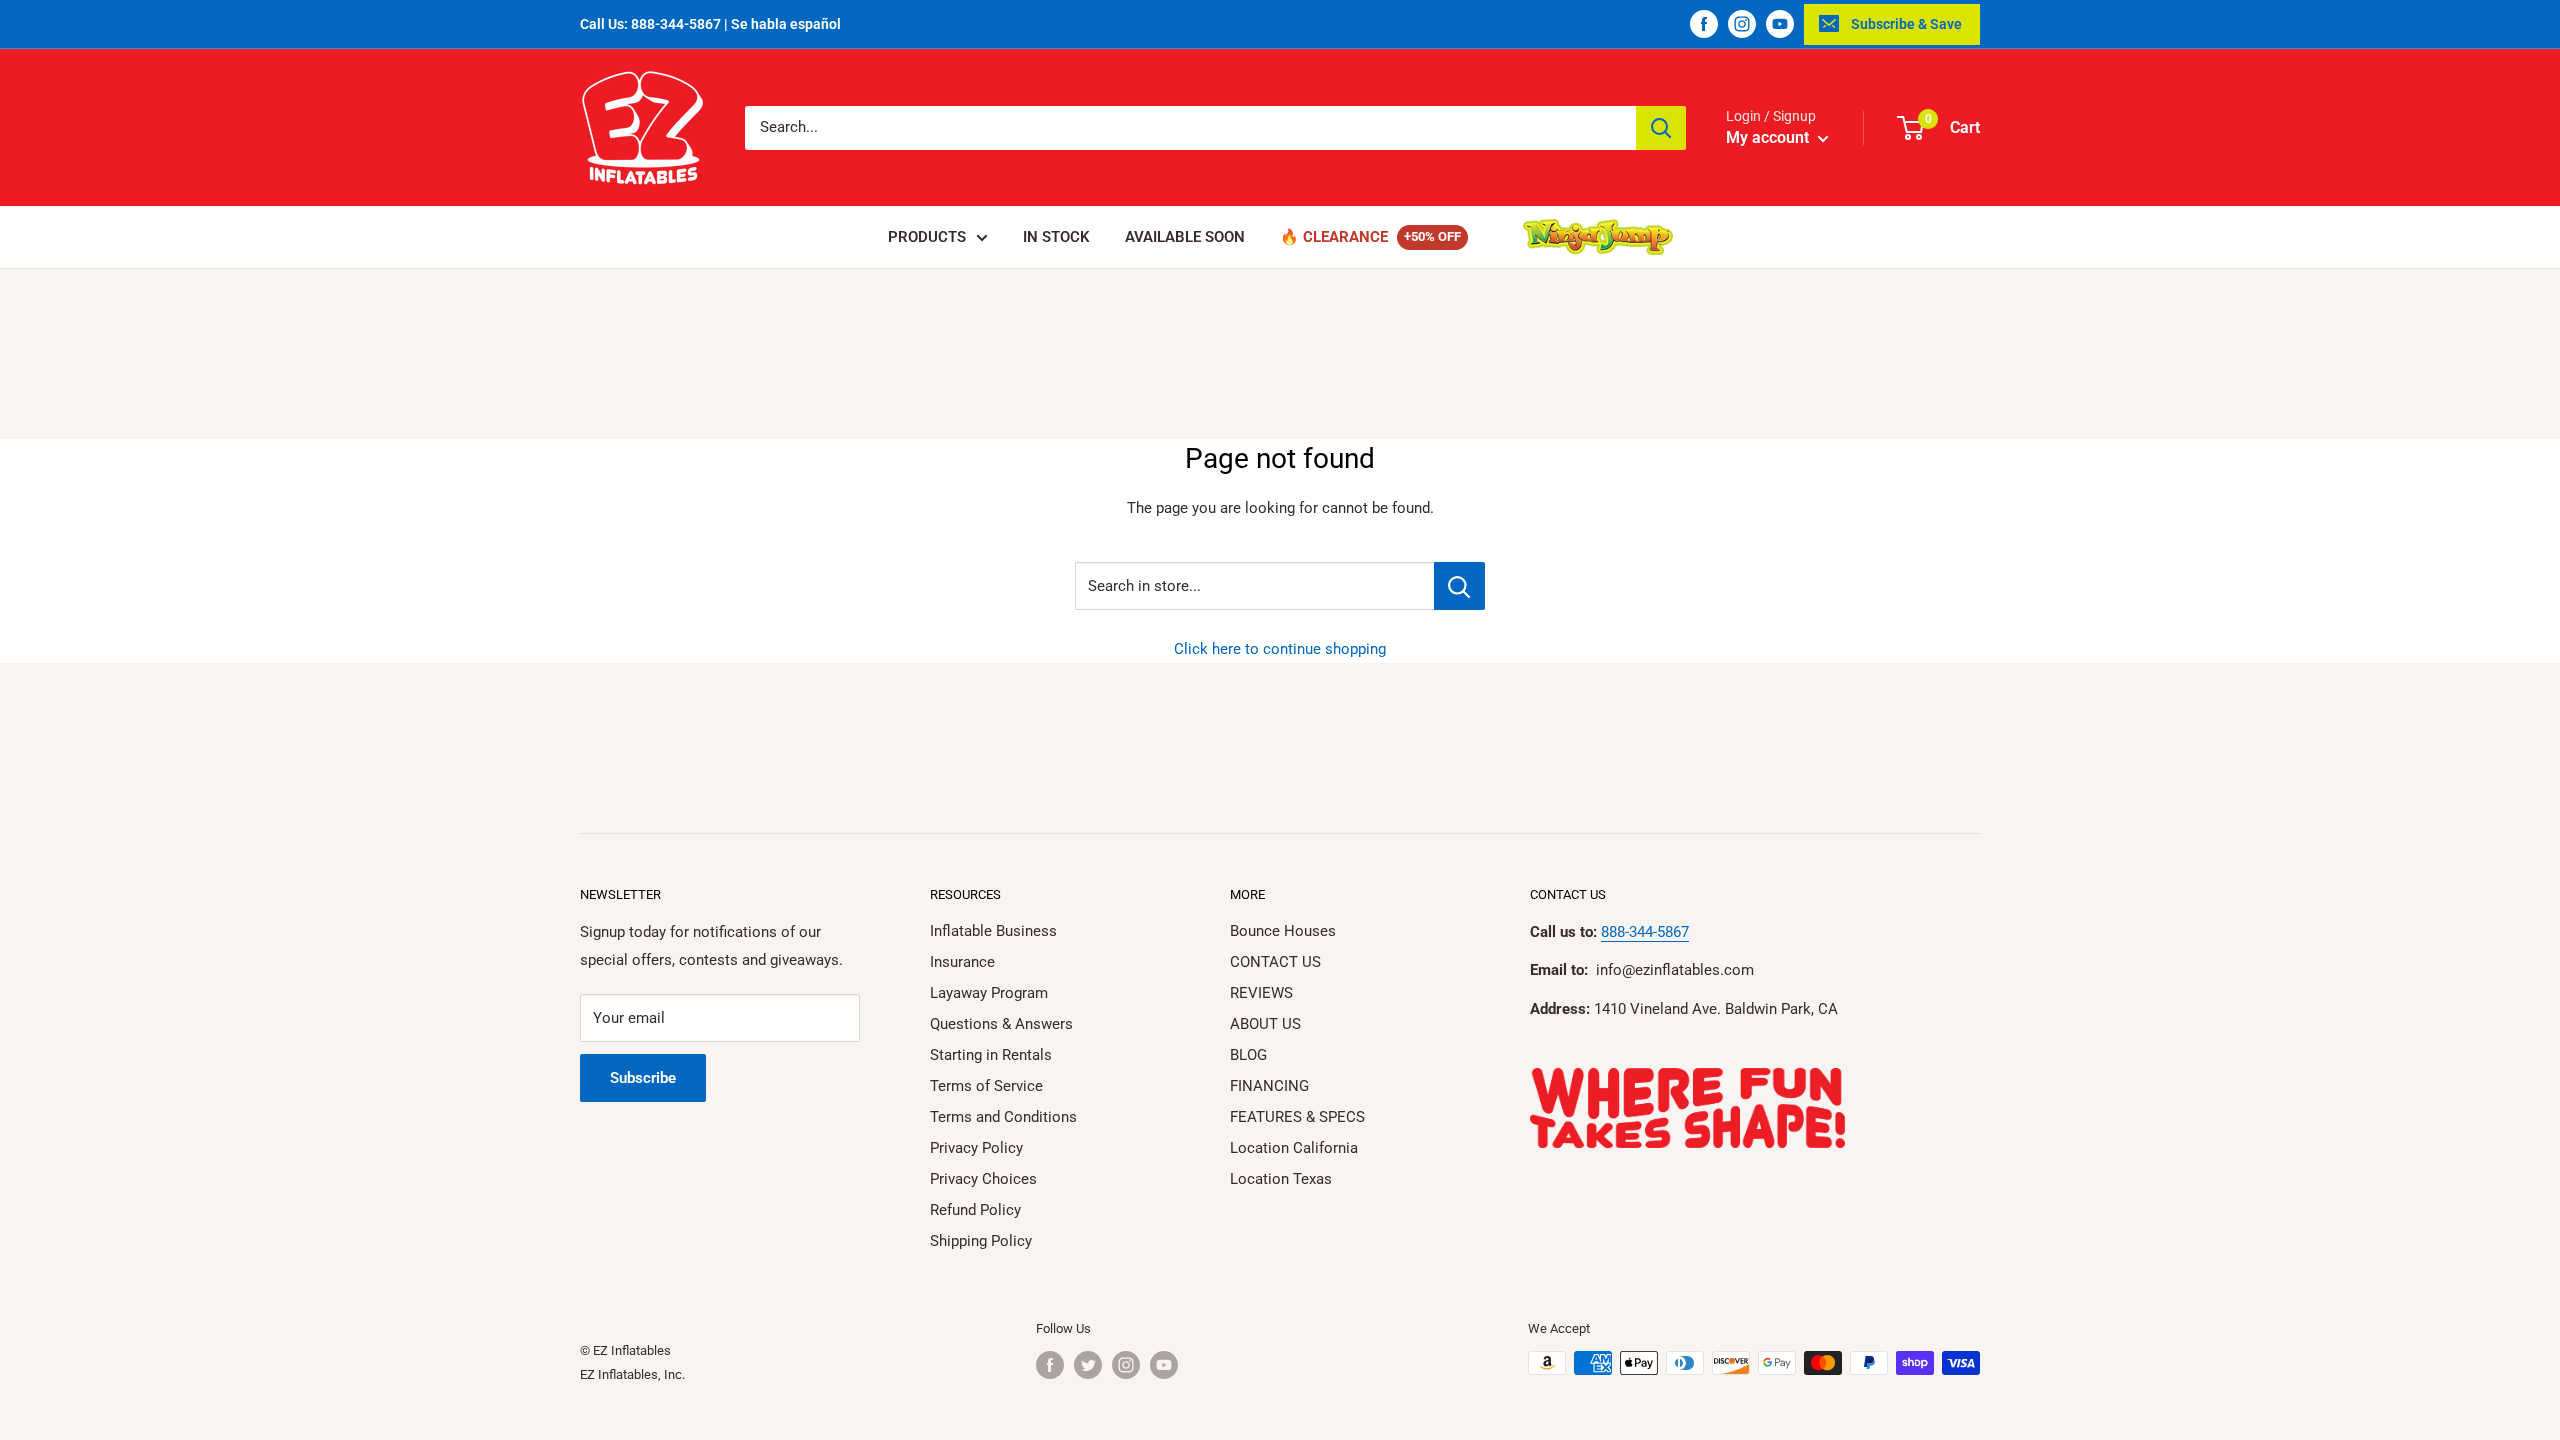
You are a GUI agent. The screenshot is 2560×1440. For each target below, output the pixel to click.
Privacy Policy (976, 1148)
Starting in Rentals (991, 1055)
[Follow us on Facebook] (1704, 24)
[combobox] (1190, 128)
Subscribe (643, 1078)
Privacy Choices (983, 1179)
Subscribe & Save (1906, 24)
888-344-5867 (1645, 932)
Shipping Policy (981, 1241)
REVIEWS (1261, 993)
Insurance (962, 962)
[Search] (1661, 128)
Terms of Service (986, 1086)
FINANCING (1269, 1086)
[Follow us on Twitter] (1088, 1365)
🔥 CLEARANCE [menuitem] (1334, 237)
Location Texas (1281, 1179)
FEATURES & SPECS (1297, 1117)
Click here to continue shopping (1280, 649)
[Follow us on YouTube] (1780, 24)
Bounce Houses (1283, 931)
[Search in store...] (1459, 586)
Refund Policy (975, 1210)
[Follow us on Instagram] (1742, 24)
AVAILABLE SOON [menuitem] (1185, 237)
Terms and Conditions (1003, 1117)
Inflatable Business (993, 931)
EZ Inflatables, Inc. (632, 1374)
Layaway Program (989, 993)
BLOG (1248, 1055)
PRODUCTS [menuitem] (927, 237)
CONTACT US (1275, 962)
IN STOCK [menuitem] (1056, 237)
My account (1769, 137)
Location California (1294, 1148)
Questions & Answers (1001, 1024)
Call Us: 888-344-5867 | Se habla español (710, 24)
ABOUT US (1265, 1024)
